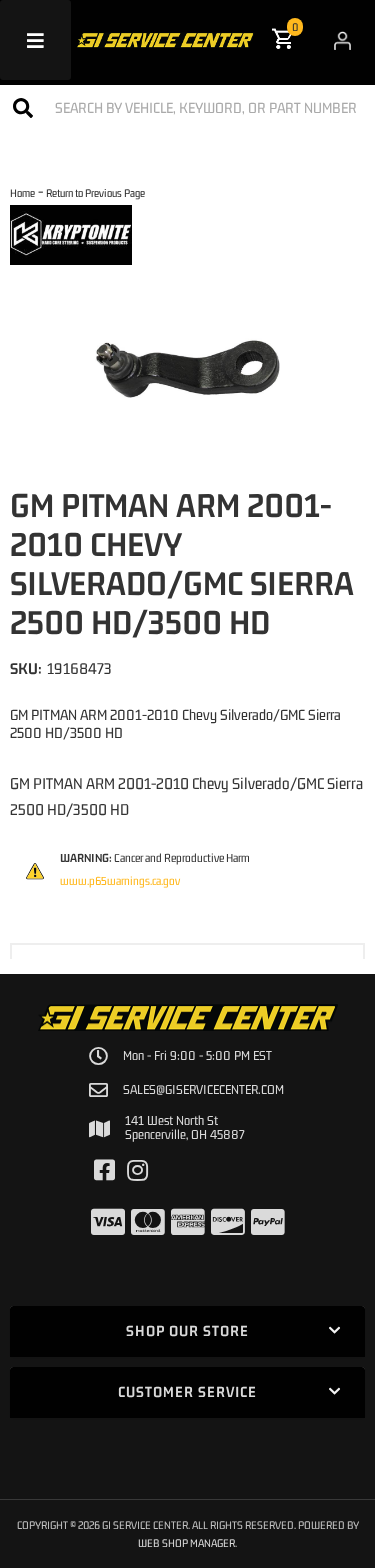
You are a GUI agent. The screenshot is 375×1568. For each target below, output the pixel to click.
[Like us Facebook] (104, 1171)
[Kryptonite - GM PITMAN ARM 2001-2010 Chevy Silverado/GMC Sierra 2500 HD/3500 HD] (71, 233)
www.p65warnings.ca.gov (120, 881)
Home (22, 192)
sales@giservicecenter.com (203, 1090)
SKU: (26, 668)
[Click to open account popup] (342, 40)
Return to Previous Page (95, 192)
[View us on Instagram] (137, 1171)
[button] (187, 107)
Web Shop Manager (186, 1542)
